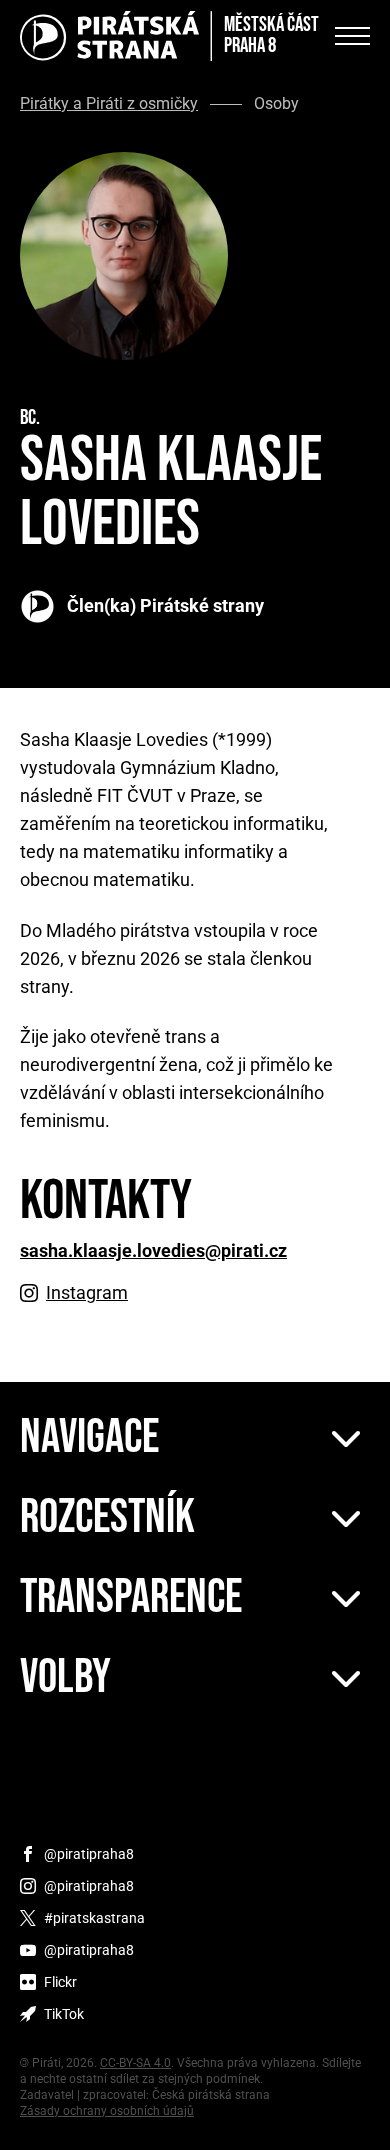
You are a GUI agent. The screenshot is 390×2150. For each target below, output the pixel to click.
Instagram (87, 1293)
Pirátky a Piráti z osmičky (109, 104)
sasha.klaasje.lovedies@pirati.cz (153, 1251)
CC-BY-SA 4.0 (135, 2063)
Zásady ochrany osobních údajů (107, 2111)
